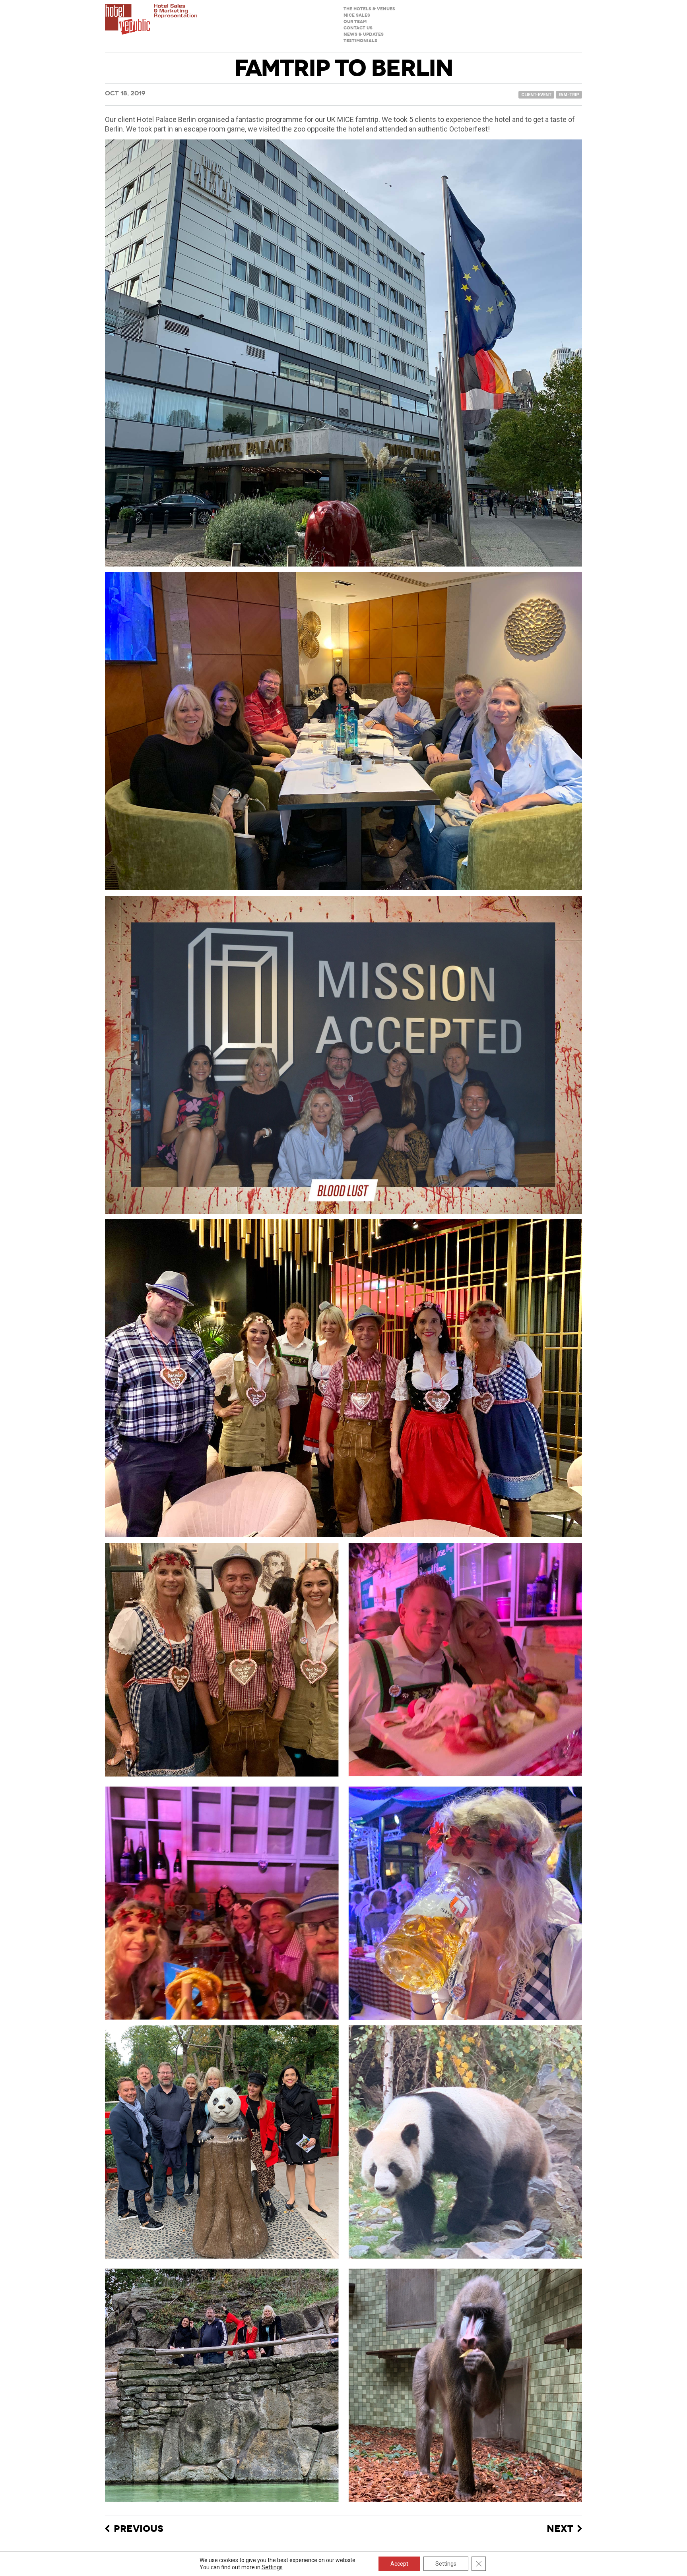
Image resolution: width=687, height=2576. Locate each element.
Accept (399, 2564)
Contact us (358, 28)
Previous (139, 2529)
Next (560, 2529)
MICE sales (357, 15)
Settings (272, 2567)
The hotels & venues (369, 9)
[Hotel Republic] (151, 26)
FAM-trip (569, 95)
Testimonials (360, 41)
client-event (536, 95)
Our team (355, 22)
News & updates (364, 34)
